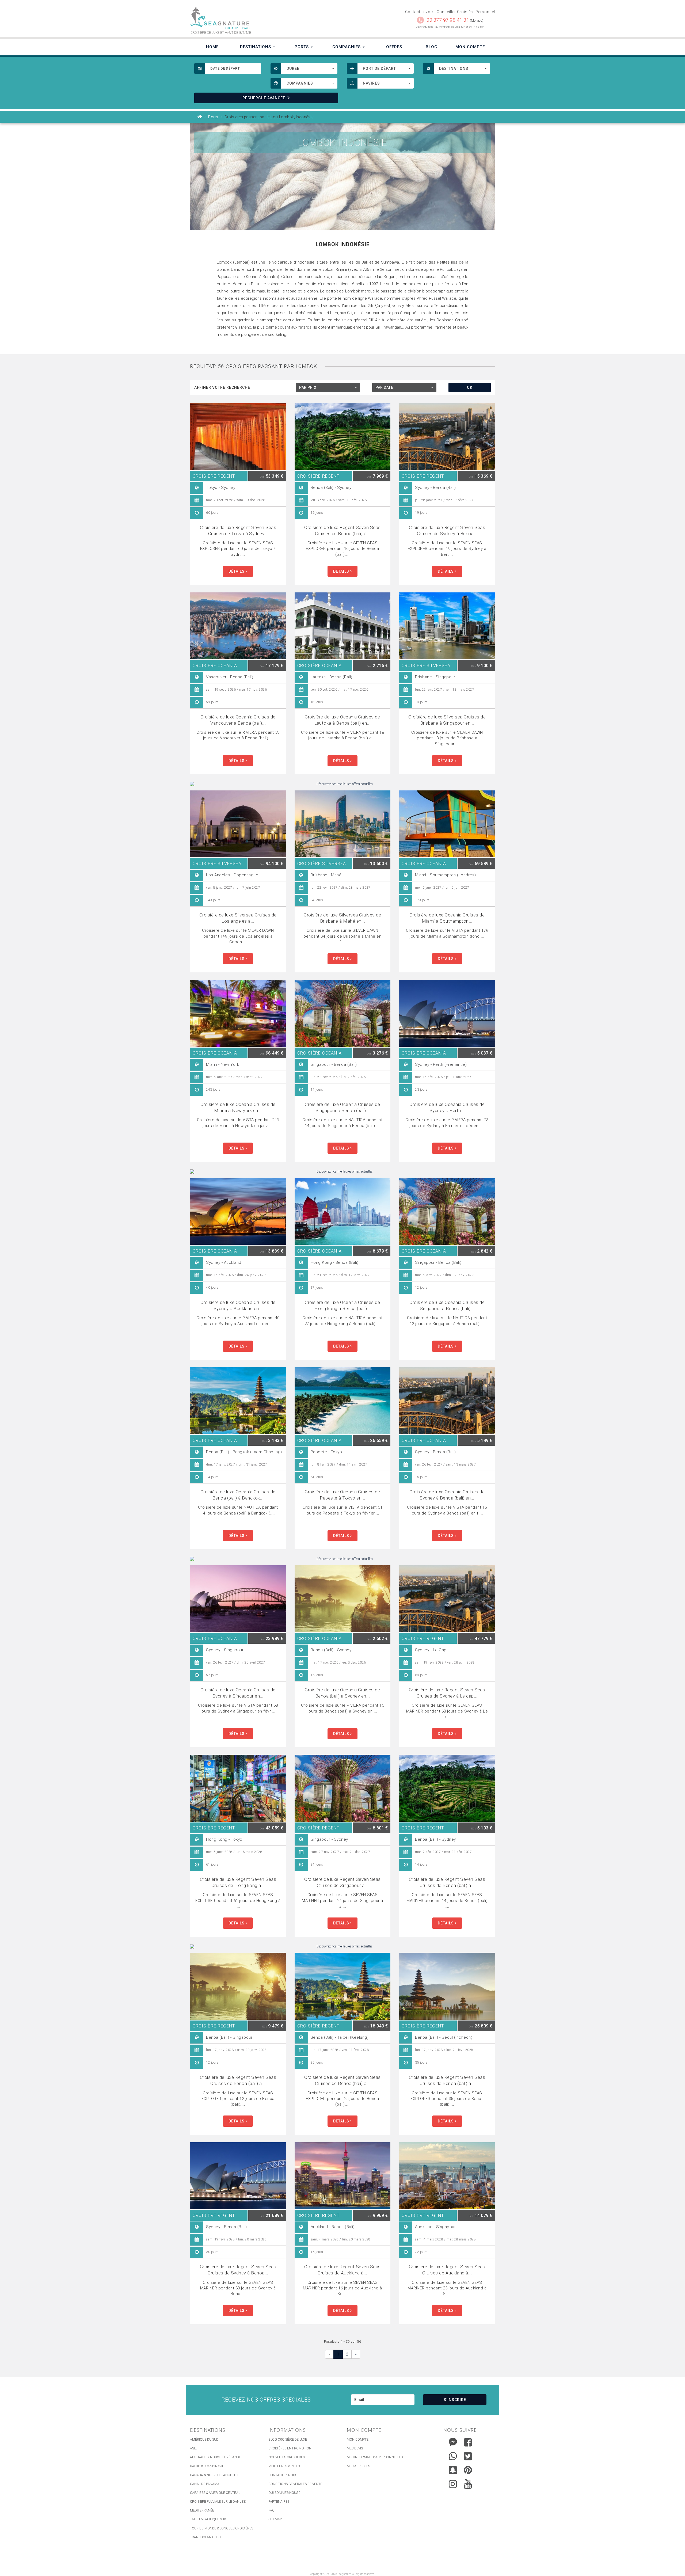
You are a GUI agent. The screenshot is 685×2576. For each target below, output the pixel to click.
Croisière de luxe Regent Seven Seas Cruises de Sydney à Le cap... (447, 1693)
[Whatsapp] (453, 2455)
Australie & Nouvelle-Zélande (215, 2457)
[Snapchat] (453, 2469)
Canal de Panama (205, 2484)
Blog (432, 47)
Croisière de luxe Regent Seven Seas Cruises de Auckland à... (342, 2270)
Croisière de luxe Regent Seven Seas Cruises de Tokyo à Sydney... (238, 530)
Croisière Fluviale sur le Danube (218, 2502)
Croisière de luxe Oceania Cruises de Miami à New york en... (238, 1107)
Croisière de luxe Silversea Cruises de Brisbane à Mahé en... (342, 918)
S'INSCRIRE (455, 2400)
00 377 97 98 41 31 (448, 20)
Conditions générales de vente (295, 2484)
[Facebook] (468, 2442)
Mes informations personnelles (375, 2457)
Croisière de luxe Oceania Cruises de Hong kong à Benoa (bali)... (342, 1305)
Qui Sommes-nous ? (284, 2493)
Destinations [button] (256, 47)
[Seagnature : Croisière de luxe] (264, 18)
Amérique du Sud (204, 2440)
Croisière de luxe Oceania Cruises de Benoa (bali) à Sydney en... (342, 1693)
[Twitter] (468, 2456)
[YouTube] (468, 2484)
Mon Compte (470, 47)
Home (212, 47)
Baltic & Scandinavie (207, 2466)
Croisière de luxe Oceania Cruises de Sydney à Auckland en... (238, 1305)
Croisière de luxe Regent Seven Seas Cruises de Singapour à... (342, 1882)
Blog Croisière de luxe (288, 2440)
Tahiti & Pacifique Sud (208, 2519)
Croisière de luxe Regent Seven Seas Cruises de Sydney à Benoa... (447, 530)
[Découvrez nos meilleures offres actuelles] (342, 784)
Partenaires (279, 2502)
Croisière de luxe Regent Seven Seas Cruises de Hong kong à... (238, 1882)
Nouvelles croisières (287, 2457)
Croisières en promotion (290, 2448)
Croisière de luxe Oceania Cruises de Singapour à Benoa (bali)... (342, 1107)
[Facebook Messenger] (453, 2441)
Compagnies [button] (347, 47)
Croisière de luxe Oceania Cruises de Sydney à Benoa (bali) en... (447, 1495)
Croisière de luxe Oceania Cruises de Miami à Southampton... (447, 918)
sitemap (275, 2519)
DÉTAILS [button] (237, 571)
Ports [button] (302, 47)
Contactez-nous (283, 2475)
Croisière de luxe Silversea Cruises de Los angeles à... (238, 918)
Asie (193, 2448)
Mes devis (355, 2448)
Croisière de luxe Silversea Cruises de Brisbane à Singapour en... (447, 720)
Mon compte (358, 2440)
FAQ (271, 2510)
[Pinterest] (468, 2470)
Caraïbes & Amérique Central (215, 2493)
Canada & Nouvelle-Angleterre (217, 2475)
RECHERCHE (264, 98)
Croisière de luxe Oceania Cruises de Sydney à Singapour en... (238, 1693)
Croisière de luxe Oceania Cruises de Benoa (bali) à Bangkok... (238, 1495)
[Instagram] (453, 2483)
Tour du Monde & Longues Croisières (222, 2528)
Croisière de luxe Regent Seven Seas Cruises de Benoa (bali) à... (342, 530)
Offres (394, 47)
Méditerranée (202, 2510)
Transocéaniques (205, 2537)
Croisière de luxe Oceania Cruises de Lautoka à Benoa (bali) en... (342, 720)
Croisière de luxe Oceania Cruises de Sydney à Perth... (447, 1107)
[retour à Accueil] (200, 117)
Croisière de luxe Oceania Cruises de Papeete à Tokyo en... (342, 1495)
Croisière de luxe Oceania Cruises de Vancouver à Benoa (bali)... (238, 720)
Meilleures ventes (284, 2466)
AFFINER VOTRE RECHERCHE (222, 387)
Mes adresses (358, 2466)
